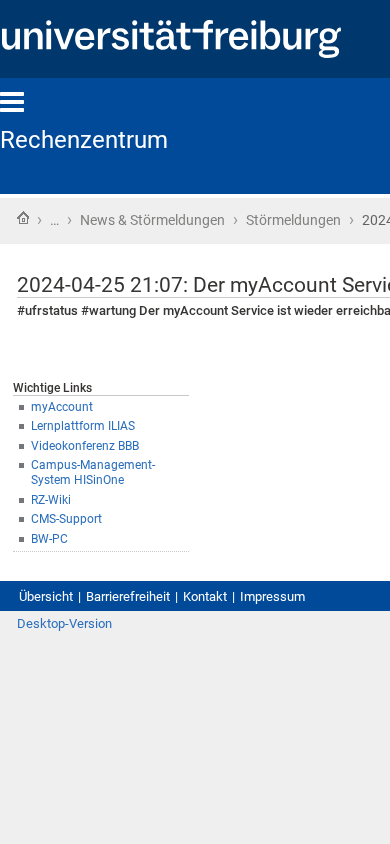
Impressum (272, 596)
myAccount (62, 407)
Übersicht (46, 596)
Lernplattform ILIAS (83, 426)
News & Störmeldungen (152, 220)
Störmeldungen (293, 220)
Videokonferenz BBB (85, 446)
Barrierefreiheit (128, 596)
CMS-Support (66, 519)
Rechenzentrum (84, 140)
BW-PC (49, 539)
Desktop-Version (64, 623)
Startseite (23, 218)
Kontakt (205, 596)
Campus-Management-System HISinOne (93, 472)
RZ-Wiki (51, 500)
